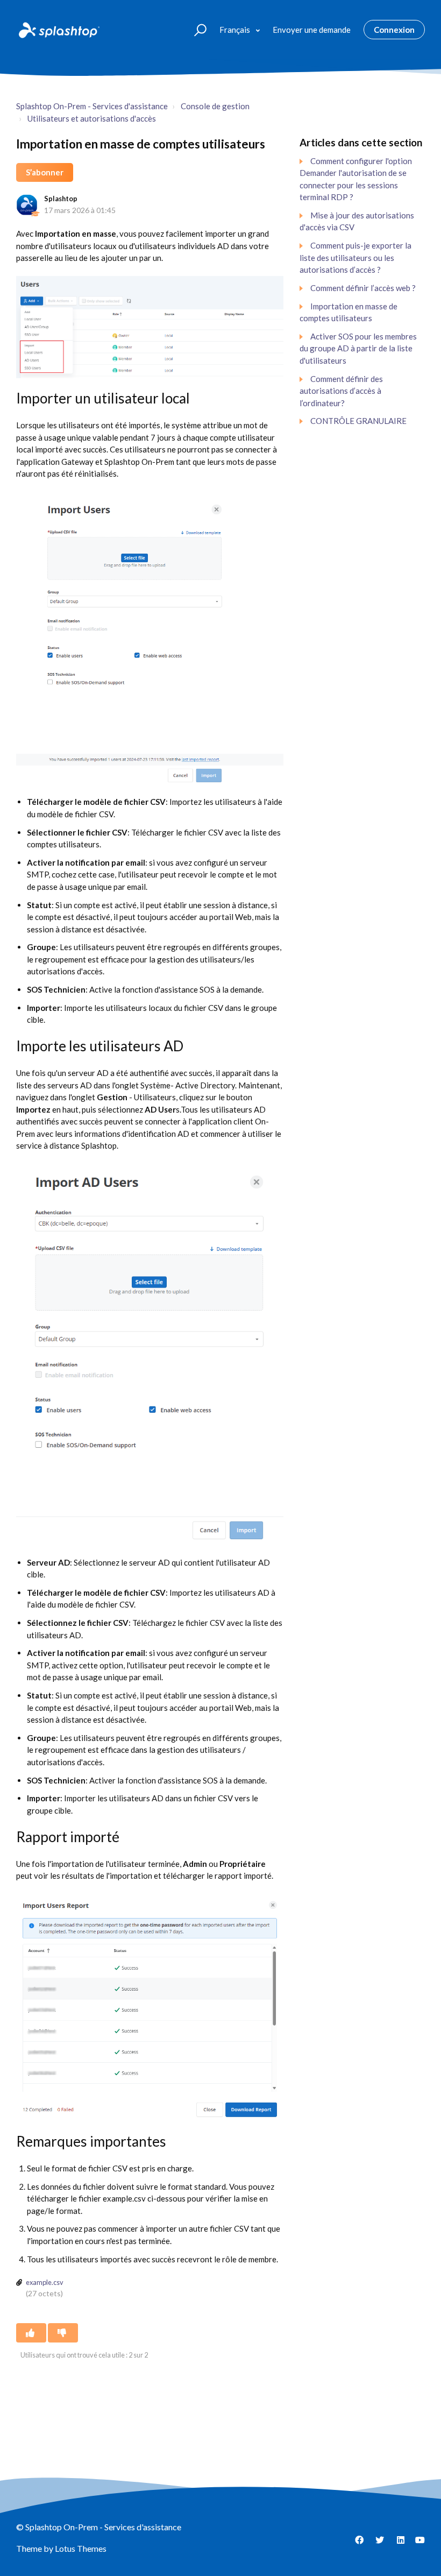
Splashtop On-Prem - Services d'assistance (92, 106)
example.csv (45, 2282)
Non (63, 2333)
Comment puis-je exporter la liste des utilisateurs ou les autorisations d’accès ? (355, 257)
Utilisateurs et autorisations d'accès (92, 118)
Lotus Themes (81, 2548)
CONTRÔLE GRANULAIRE (358, 421)
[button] (195, 29)
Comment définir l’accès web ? (363, 288)
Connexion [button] (394, 30)
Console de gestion (215, 106)
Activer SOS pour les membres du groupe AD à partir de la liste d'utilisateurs (358, 348)
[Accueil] (58, 30)
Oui (31, 2333)
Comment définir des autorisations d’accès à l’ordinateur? (341, 391)
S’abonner (45, 172)
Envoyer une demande (312, 30)
